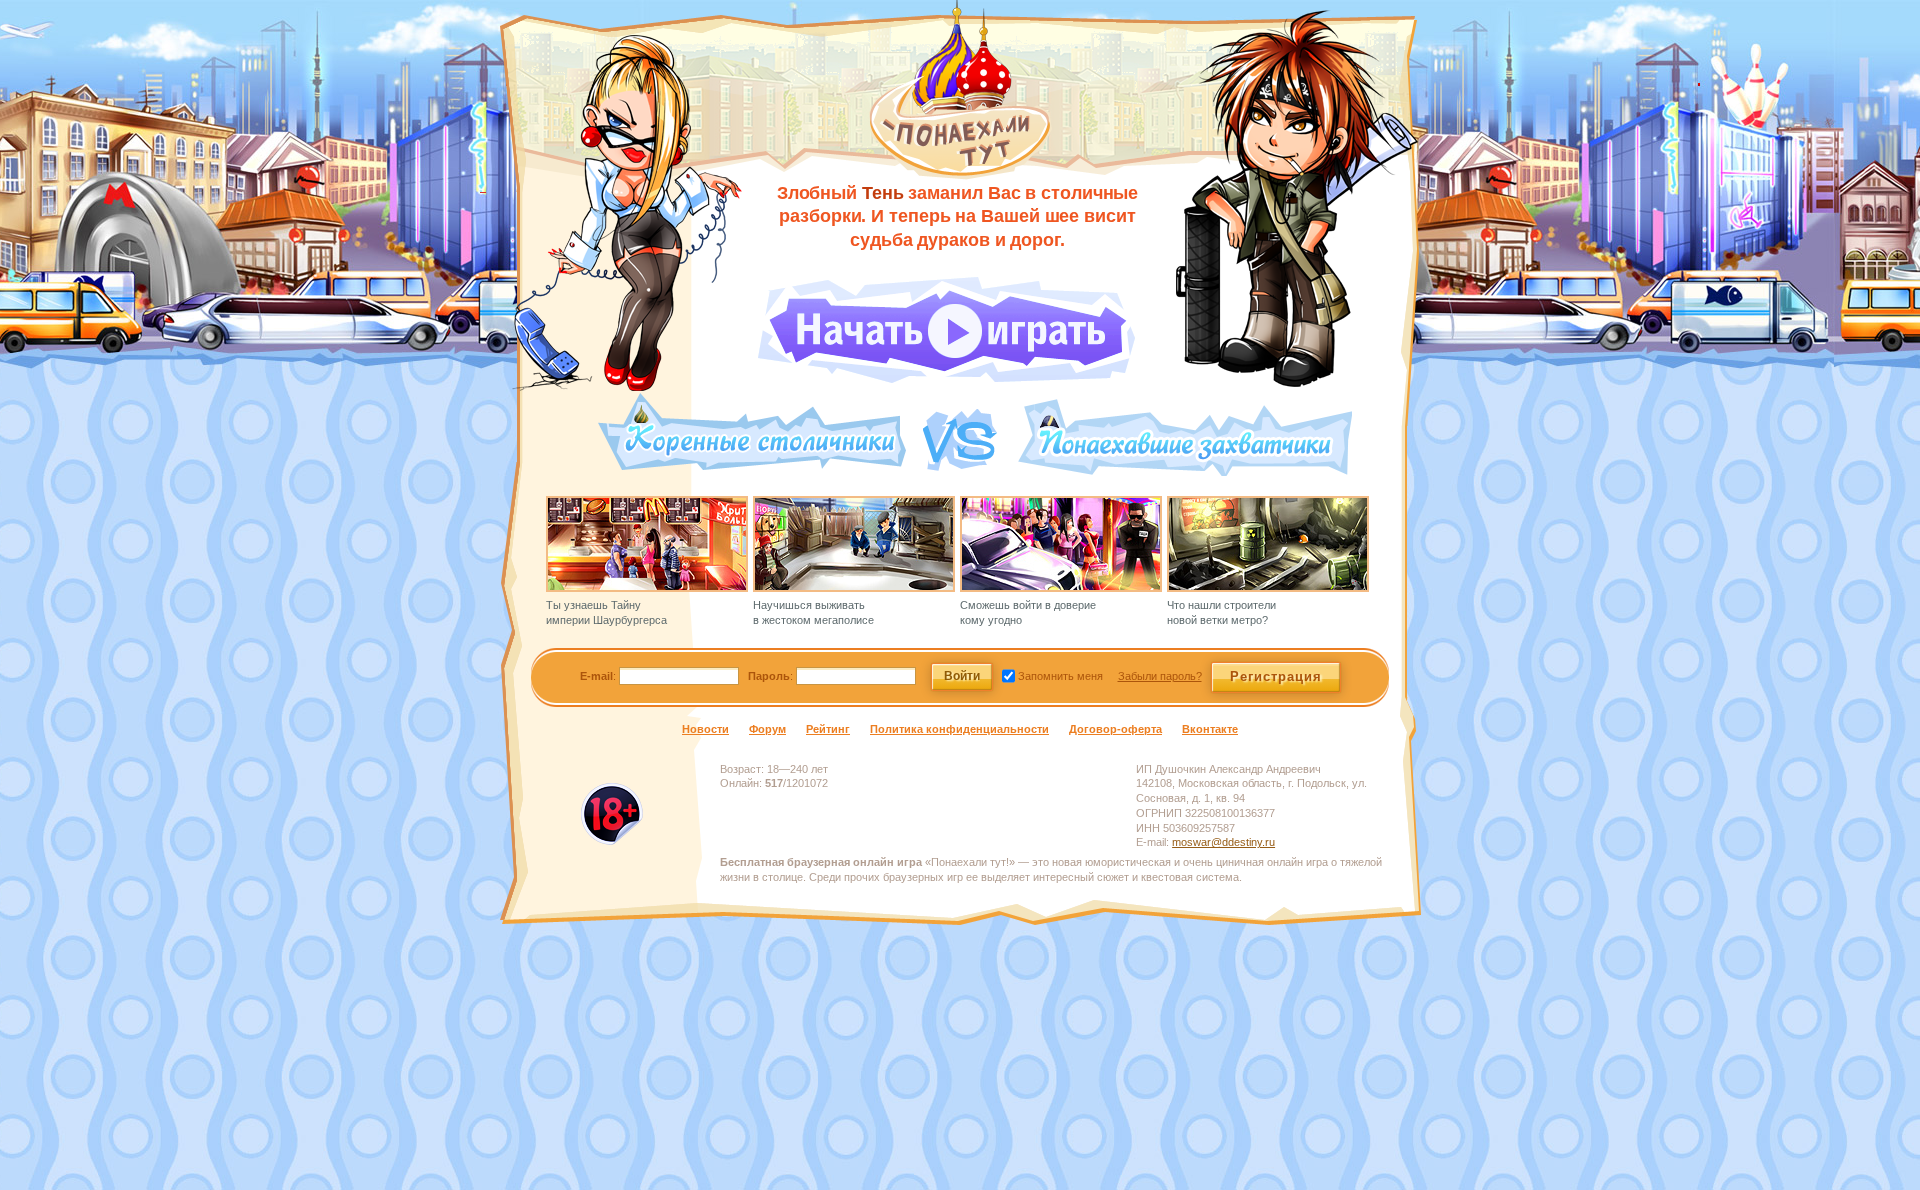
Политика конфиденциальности (959, 729)
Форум (767, 729)
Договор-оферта (1115, 729)
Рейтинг (828, 729)
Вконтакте (1210, 729)
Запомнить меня (1059, 676)
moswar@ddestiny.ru (1223, 842)
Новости (705, 729)
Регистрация (1276, 676)
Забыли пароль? (1160, 676)
